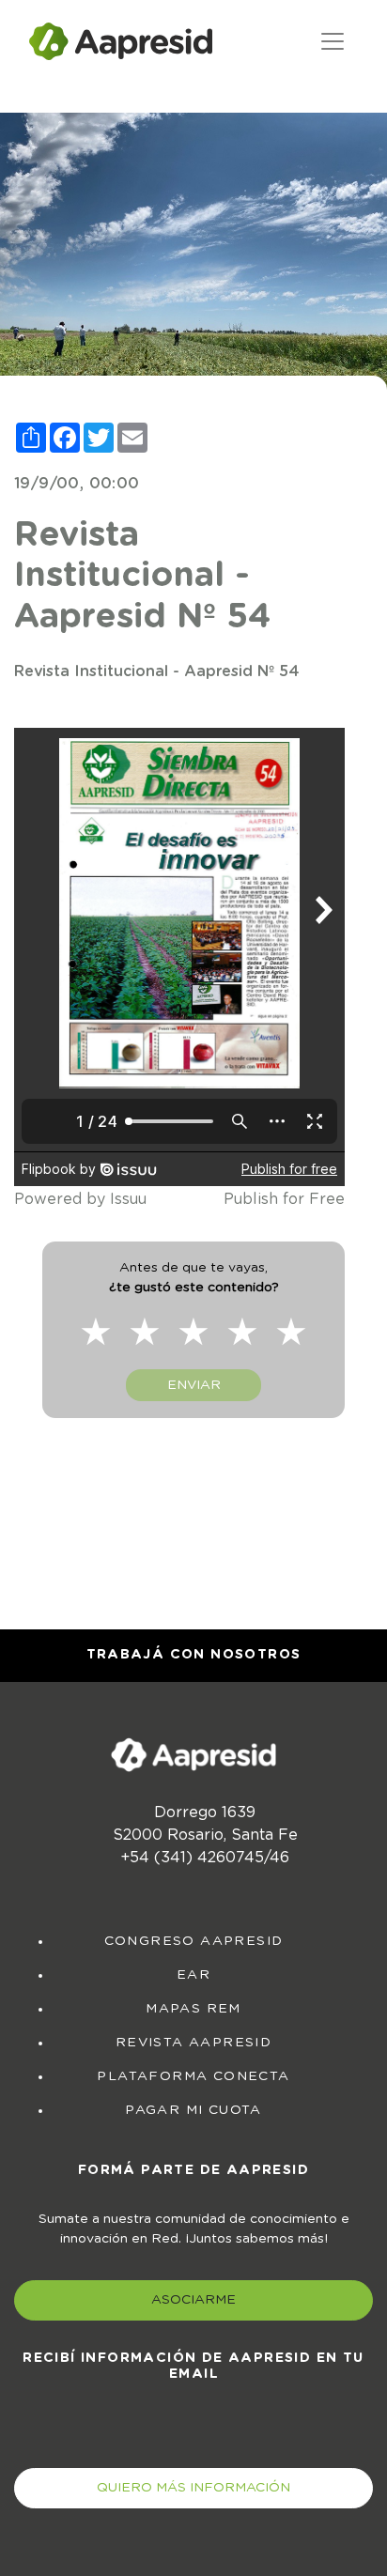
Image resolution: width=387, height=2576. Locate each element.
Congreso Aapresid (194, 1941)
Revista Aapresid (193, 2043)
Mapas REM (193, 2009)
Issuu (128, 1199)
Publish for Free (284, 1199)
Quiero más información (193, 2488)
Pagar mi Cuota (193, 2110)
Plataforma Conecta (193, 2076)
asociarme (193, 2300)
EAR (193, 1975)
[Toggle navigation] (333, 41)
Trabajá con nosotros (194, 1655)
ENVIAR (194, 1385)
